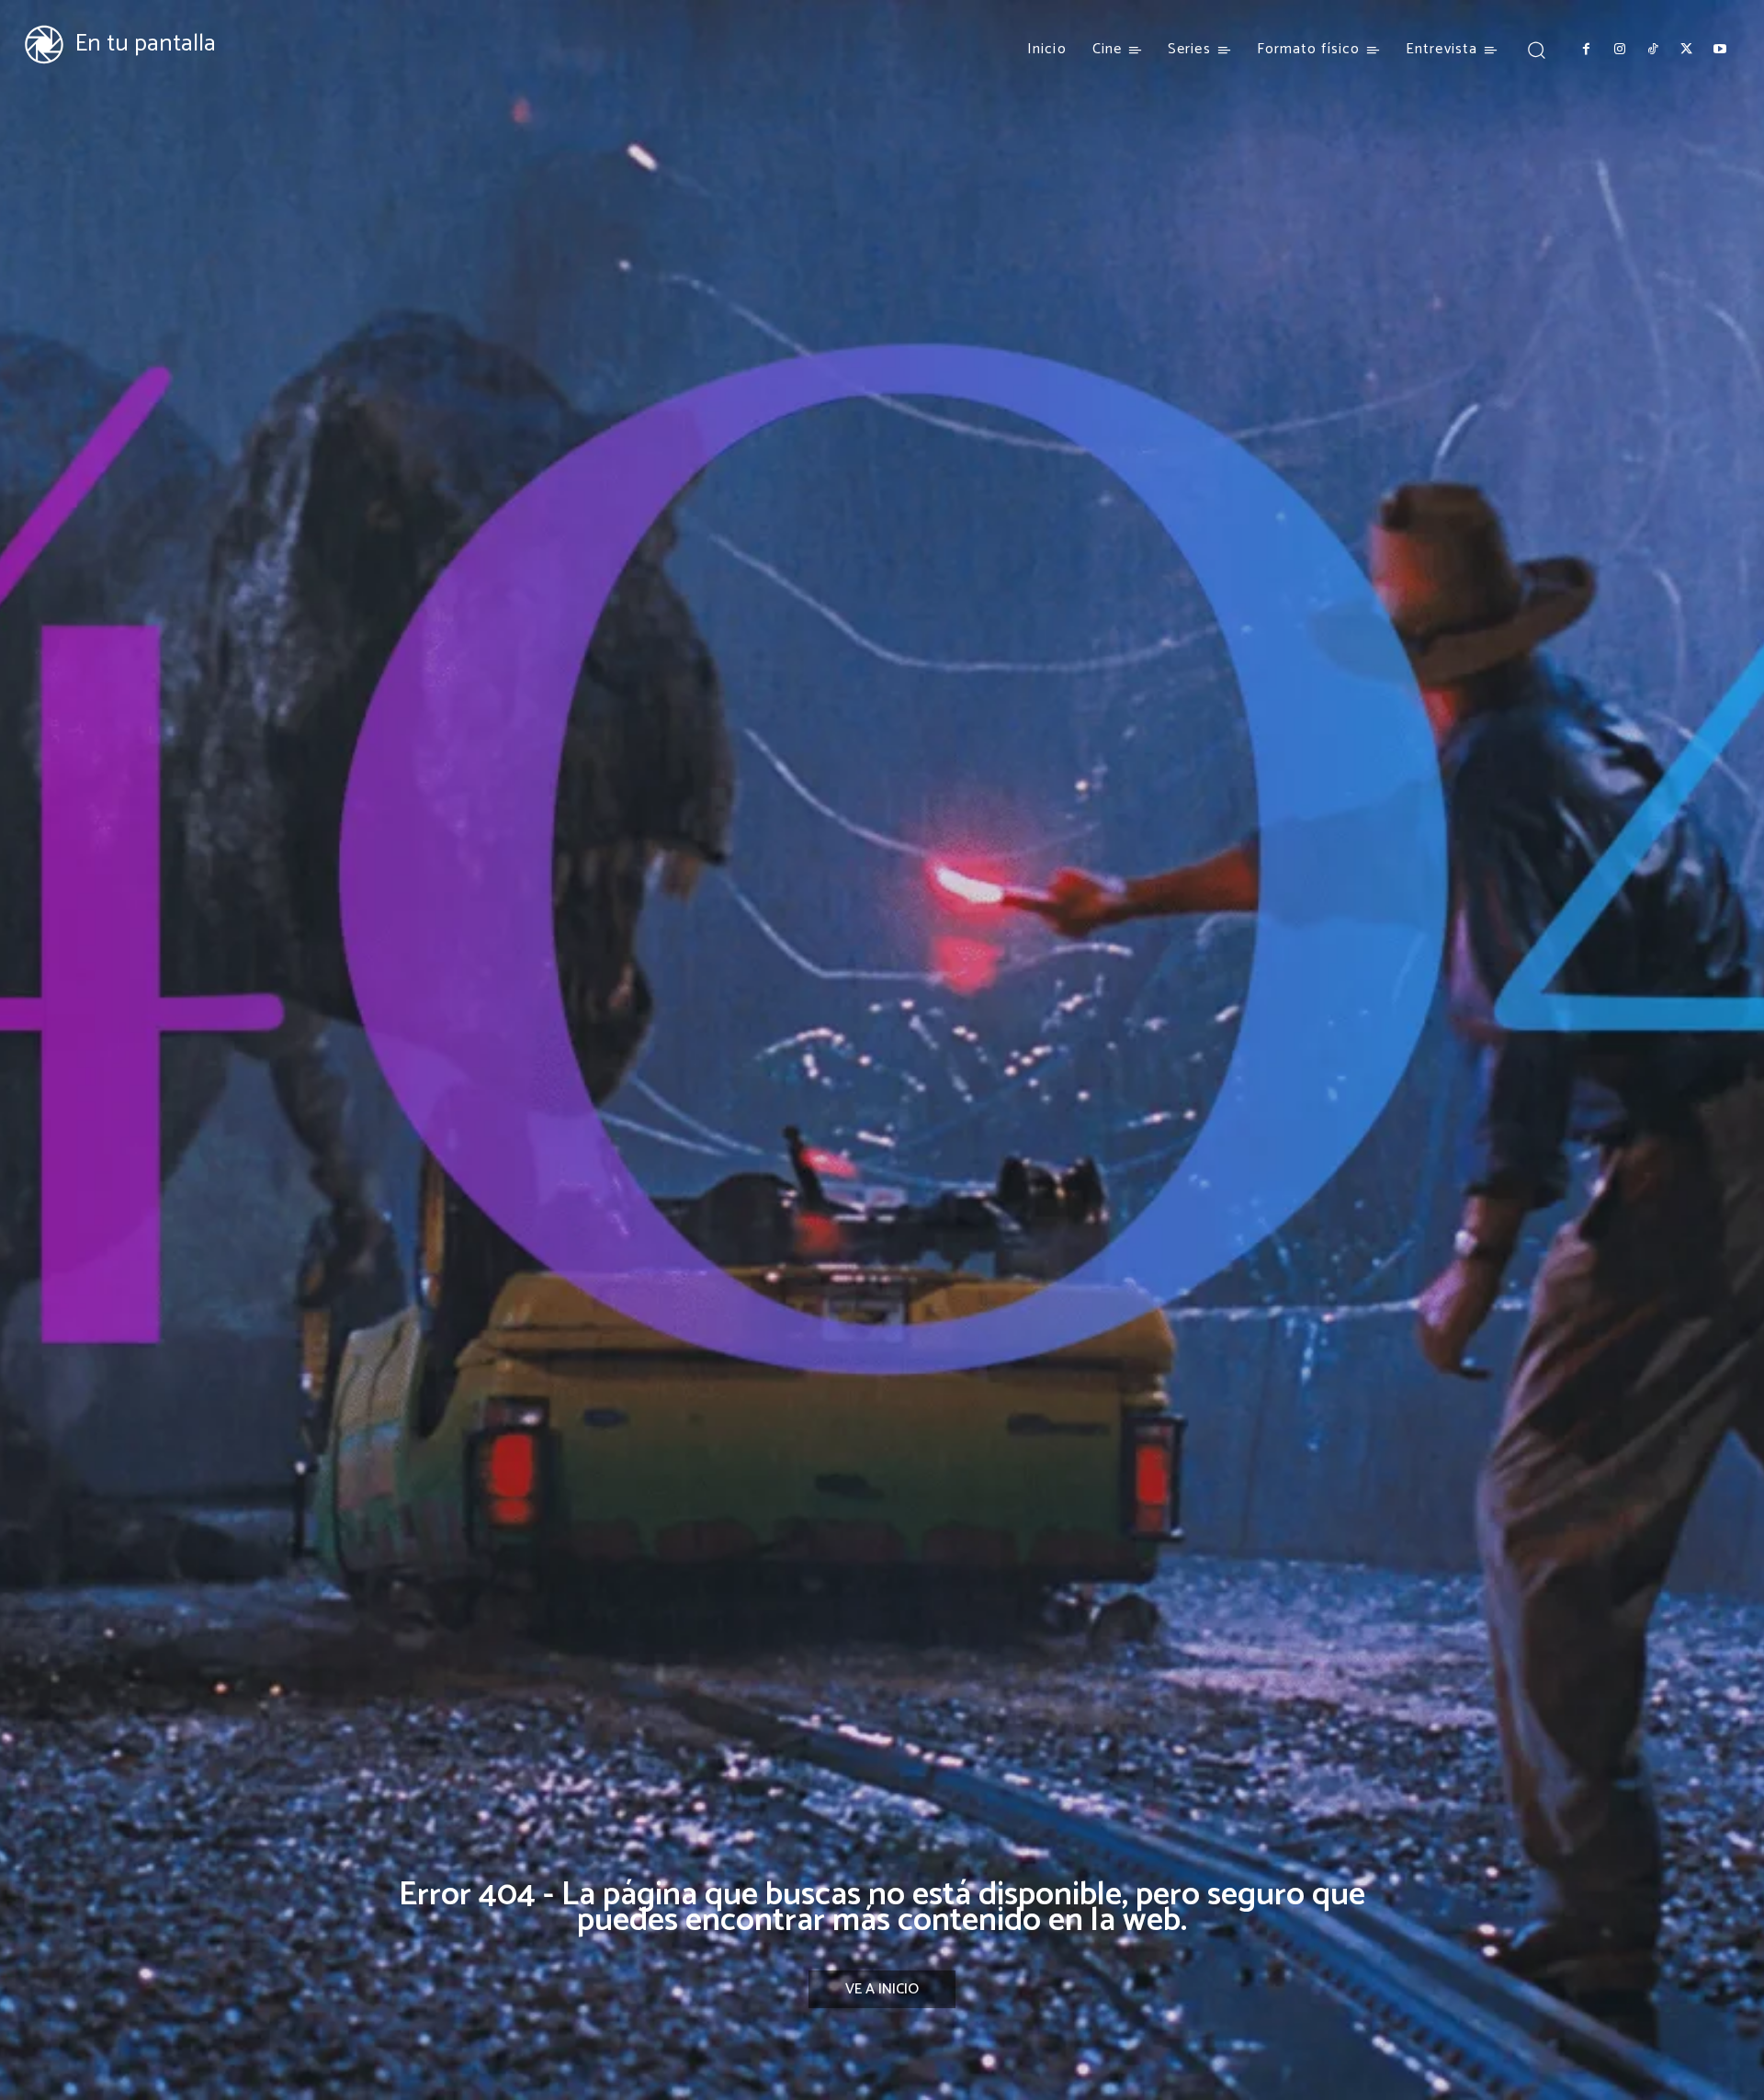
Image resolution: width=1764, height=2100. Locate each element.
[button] (1536, 49)
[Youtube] (1720, 50)
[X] (1686, 50)
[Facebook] (1586, 50)
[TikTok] (1653, 50)
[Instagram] (1619, 50)
